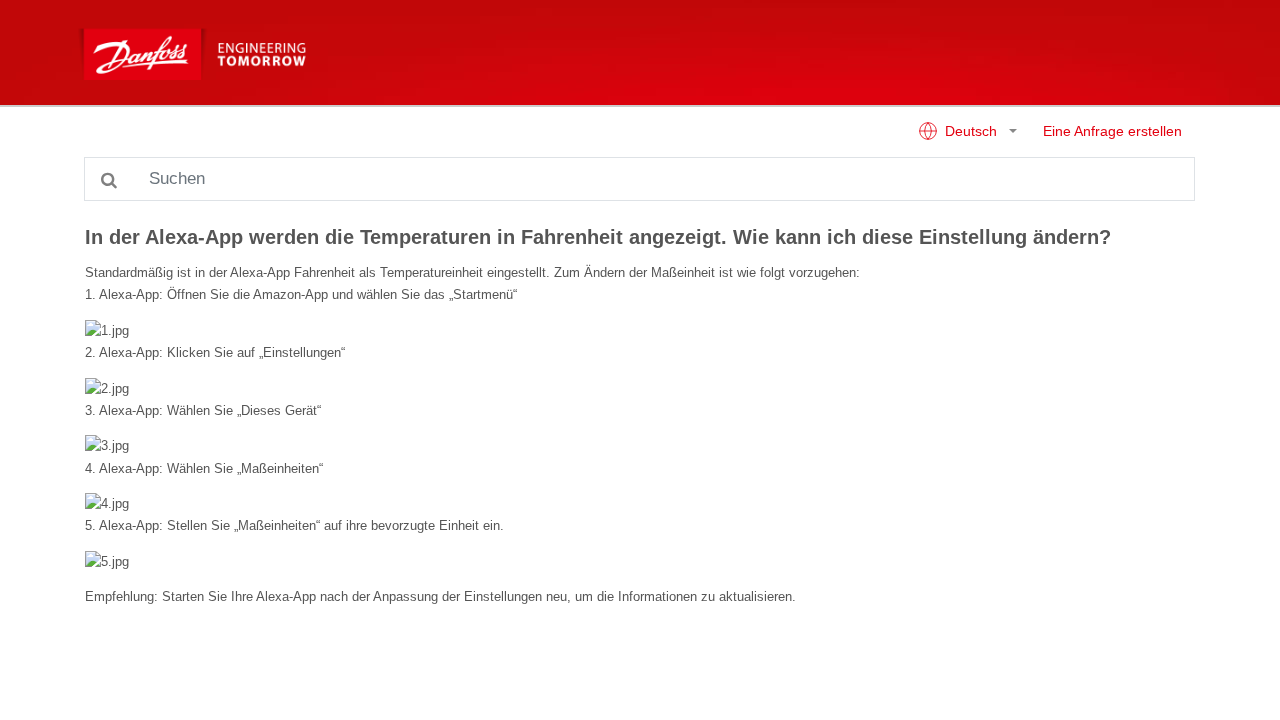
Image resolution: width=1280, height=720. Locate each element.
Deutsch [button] (971, 131)
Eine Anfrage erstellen (1112, 131)
